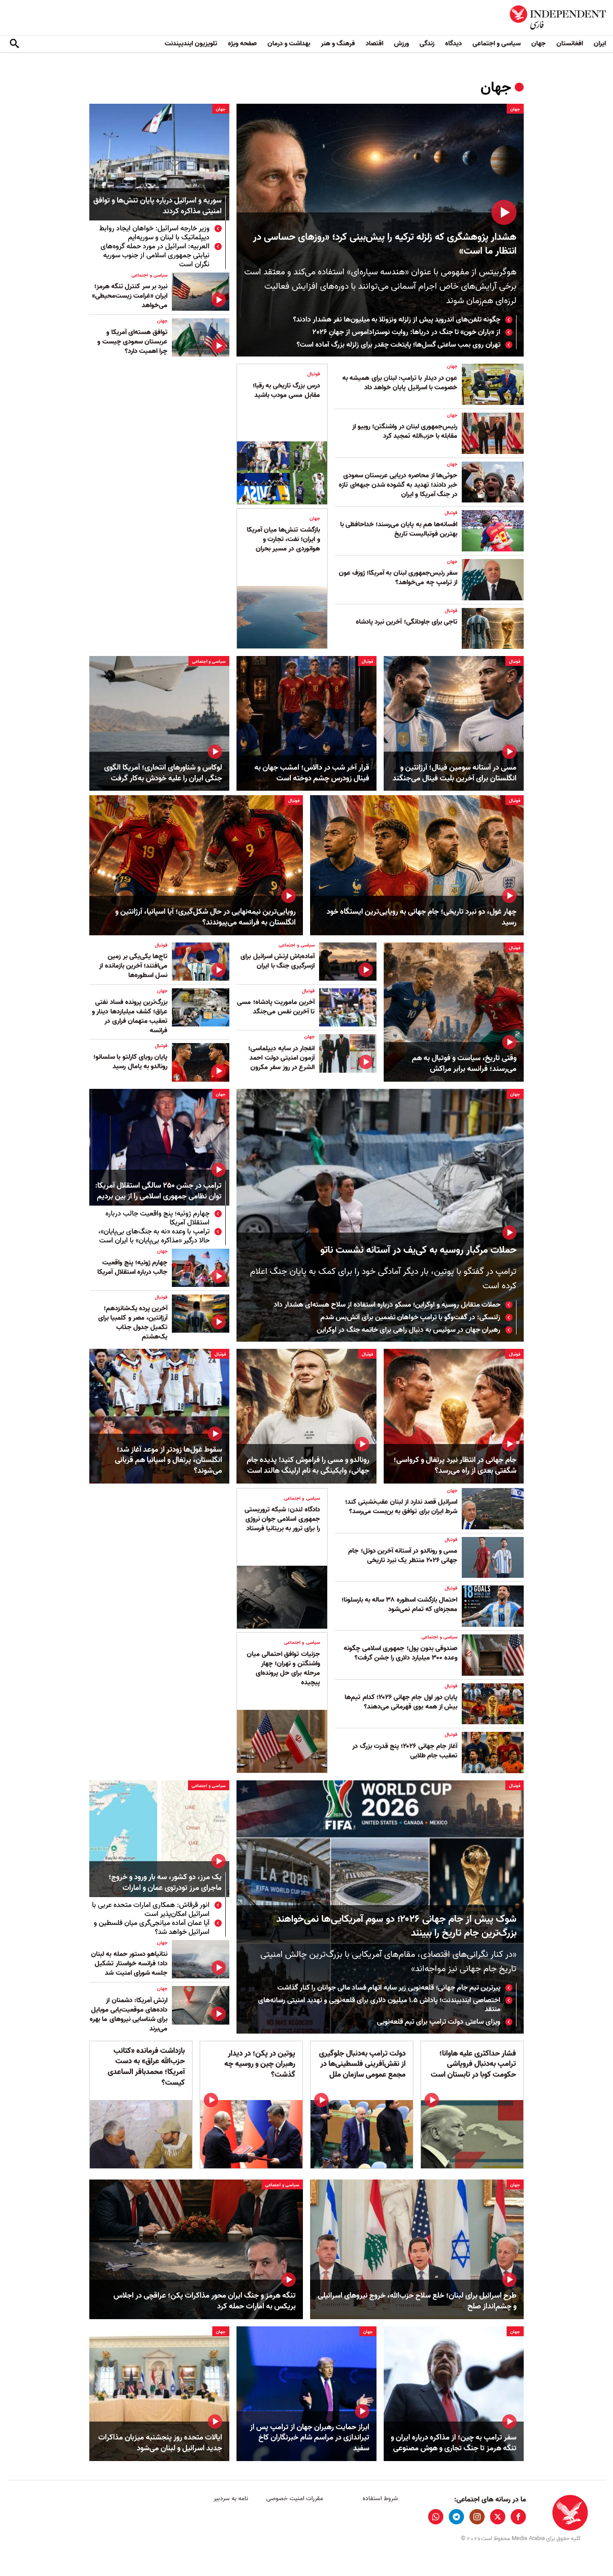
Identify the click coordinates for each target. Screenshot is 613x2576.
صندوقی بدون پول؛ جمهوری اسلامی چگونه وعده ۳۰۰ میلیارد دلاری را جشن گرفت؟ (401, 1653)
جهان (539, 44)
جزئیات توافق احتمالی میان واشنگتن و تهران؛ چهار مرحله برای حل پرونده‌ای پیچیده (283, 1668)
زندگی (427, 44)
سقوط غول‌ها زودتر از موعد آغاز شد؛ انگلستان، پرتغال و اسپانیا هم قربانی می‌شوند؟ (169, 1460)
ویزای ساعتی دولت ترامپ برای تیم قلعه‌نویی (439, 2022)
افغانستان (570, 44)
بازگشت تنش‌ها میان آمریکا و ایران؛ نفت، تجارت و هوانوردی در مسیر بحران (283, 539)
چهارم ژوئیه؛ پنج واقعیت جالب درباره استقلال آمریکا (158, 1218)
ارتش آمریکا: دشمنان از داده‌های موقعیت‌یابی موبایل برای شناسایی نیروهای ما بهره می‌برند (129, 2015)
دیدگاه (453, 44)
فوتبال (451, 513)
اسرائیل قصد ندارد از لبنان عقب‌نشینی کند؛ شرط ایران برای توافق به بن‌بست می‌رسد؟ (401, 1507)
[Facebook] (518, 2517)
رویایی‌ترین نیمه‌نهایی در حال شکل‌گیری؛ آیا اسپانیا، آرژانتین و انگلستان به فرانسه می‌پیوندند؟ (206, 917)
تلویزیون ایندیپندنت (191, 44)
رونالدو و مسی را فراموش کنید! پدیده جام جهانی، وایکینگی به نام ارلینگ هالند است (308, 1466)
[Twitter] (498, 2517)
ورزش (401, 44)
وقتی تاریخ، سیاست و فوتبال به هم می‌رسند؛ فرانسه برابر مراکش (464, 1064)
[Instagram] (477, 2517)
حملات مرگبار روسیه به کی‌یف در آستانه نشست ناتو (418, 1250)
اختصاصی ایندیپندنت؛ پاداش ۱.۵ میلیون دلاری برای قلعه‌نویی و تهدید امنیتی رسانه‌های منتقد (379, 2005)
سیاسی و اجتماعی (497, 44)
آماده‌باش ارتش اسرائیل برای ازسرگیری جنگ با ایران (278, 961)
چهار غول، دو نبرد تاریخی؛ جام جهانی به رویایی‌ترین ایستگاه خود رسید (422, 917)
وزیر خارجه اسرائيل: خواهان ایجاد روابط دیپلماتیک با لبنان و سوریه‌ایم (154, 233)
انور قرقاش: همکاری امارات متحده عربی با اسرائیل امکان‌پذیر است (151, 1910)
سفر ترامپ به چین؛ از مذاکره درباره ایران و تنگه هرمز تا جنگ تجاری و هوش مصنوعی (454, 2443)
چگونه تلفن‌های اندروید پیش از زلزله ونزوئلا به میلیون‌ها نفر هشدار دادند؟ (397, 320)
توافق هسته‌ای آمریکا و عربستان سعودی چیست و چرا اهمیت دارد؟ (132, 342)
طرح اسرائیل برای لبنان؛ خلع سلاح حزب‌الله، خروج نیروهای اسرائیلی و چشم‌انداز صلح (417, 2301)
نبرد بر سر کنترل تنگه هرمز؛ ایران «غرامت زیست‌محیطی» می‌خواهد (130, 296)
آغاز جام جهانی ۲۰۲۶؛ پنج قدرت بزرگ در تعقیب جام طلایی (405, 1751)
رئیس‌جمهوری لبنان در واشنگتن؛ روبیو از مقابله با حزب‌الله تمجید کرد (405, 431)
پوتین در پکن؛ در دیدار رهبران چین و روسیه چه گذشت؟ (260, 2064)
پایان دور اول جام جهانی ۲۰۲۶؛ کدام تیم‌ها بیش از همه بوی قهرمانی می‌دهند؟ (401, 1702)
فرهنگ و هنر (338, 44)
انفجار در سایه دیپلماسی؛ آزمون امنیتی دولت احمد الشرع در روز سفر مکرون (281, 1058)
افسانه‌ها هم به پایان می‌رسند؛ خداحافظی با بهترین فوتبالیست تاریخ (399, 529)
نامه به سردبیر (231, 2499)
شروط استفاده (380, 2499)
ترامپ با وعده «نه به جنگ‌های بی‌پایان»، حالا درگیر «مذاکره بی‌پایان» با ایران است (154, 1236)
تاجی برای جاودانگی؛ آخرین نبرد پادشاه (407, 622)
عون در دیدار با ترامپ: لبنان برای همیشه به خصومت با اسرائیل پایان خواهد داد (400, 383)
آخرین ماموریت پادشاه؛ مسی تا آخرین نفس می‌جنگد (276, 1007)
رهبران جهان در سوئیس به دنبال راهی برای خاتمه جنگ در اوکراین (409, 1330)
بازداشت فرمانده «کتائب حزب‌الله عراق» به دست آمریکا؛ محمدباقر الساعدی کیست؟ (146, 2067)
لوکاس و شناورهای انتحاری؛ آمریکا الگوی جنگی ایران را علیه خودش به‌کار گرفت (163, 773)
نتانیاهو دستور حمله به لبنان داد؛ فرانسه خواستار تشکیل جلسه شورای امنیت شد (129, 1964)
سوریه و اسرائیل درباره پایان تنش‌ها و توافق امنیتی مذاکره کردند (158, 206)
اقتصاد (374, 44)
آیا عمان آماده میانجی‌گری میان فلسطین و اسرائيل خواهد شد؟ (152, 1928)
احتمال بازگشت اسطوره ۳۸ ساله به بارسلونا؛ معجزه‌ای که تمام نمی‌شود (399, 1605)
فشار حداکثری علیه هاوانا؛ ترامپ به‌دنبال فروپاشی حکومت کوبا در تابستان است (473, 2064)
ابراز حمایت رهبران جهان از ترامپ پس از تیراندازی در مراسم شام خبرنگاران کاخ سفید (310, 2438)
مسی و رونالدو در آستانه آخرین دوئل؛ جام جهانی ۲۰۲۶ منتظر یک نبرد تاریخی (403, 1556)
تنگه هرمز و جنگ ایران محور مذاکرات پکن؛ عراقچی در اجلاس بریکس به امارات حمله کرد (205, 2301)
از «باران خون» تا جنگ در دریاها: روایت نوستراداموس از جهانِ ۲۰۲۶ (407, 332)
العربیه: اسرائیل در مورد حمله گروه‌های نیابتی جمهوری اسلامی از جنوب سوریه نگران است (155, 255)
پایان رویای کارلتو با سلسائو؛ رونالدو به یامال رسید (130, 1062)
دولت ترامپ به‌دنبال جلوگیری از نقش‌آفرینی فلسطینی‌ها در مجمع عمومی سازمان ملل (362, 2064)
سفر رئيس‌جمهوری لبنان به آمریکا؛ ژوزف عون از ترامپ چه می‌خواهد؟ (398, 578)
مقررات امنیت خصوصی (295, 2499)
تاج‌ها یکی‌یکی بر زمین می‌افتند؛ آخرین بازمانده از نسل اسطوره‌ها (133, 966)
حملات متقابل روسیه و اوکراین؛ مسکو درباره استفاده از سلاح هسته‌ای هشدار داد (387, 1305)
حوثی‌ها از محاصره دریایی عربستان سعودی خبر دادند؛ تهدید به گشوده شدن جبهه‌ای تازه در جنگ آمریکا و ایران (398, 485)
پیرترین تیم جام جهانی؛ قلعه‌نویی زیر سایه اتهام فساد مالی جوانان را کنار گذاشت (389, 1988)
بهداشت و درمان (289, 44)
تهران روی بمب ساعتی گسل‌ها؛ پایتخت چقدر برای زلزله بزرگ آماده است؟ (398, 345)
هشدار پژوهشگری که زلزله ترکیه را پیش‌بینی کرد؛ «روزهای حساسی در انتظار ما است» (385, 244)
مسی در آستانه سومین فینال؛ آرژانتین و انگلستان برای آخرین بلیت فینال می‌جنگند (455, 773)
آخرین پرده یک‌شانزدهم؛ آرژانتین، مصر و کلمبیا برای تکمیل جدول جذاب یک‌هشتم (133, 1323)
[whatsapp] (436, 2517)
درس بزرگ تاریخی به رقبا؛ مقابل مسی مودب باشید (286, 390)
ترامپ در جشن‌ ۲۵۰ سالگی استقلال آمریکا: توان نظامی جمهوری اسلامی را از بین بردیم (158, 1191)
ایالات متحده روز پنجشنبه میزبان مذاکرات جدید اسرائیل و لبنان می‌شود (160, 2443)
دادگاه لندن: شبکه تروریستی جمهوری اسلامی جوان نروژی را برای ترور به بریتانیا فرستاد (282, 1519)
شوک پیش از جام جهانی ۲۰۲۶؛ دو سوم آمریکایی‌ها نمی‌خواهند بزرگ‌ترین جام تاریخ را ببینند (396, 1926)
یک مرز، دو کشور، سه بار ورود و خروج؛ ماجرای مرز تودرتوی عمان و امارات (165, 1883)
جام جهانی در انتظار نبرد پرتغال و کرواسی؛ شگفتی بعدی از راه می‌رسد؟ (455, 1466)
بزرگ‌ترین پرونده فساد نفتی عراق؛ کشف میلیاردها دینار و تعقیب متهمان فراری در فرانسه (130, 1016)
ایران (600, 44)
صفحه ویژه (242, 44)
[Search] (14, 44)
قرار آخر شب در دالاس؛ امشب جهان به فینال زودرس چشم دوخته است (312, 773)
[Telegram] (456, 2517)
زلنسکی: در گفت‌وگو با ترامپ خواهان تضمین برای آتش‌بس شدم (410, 1317)
